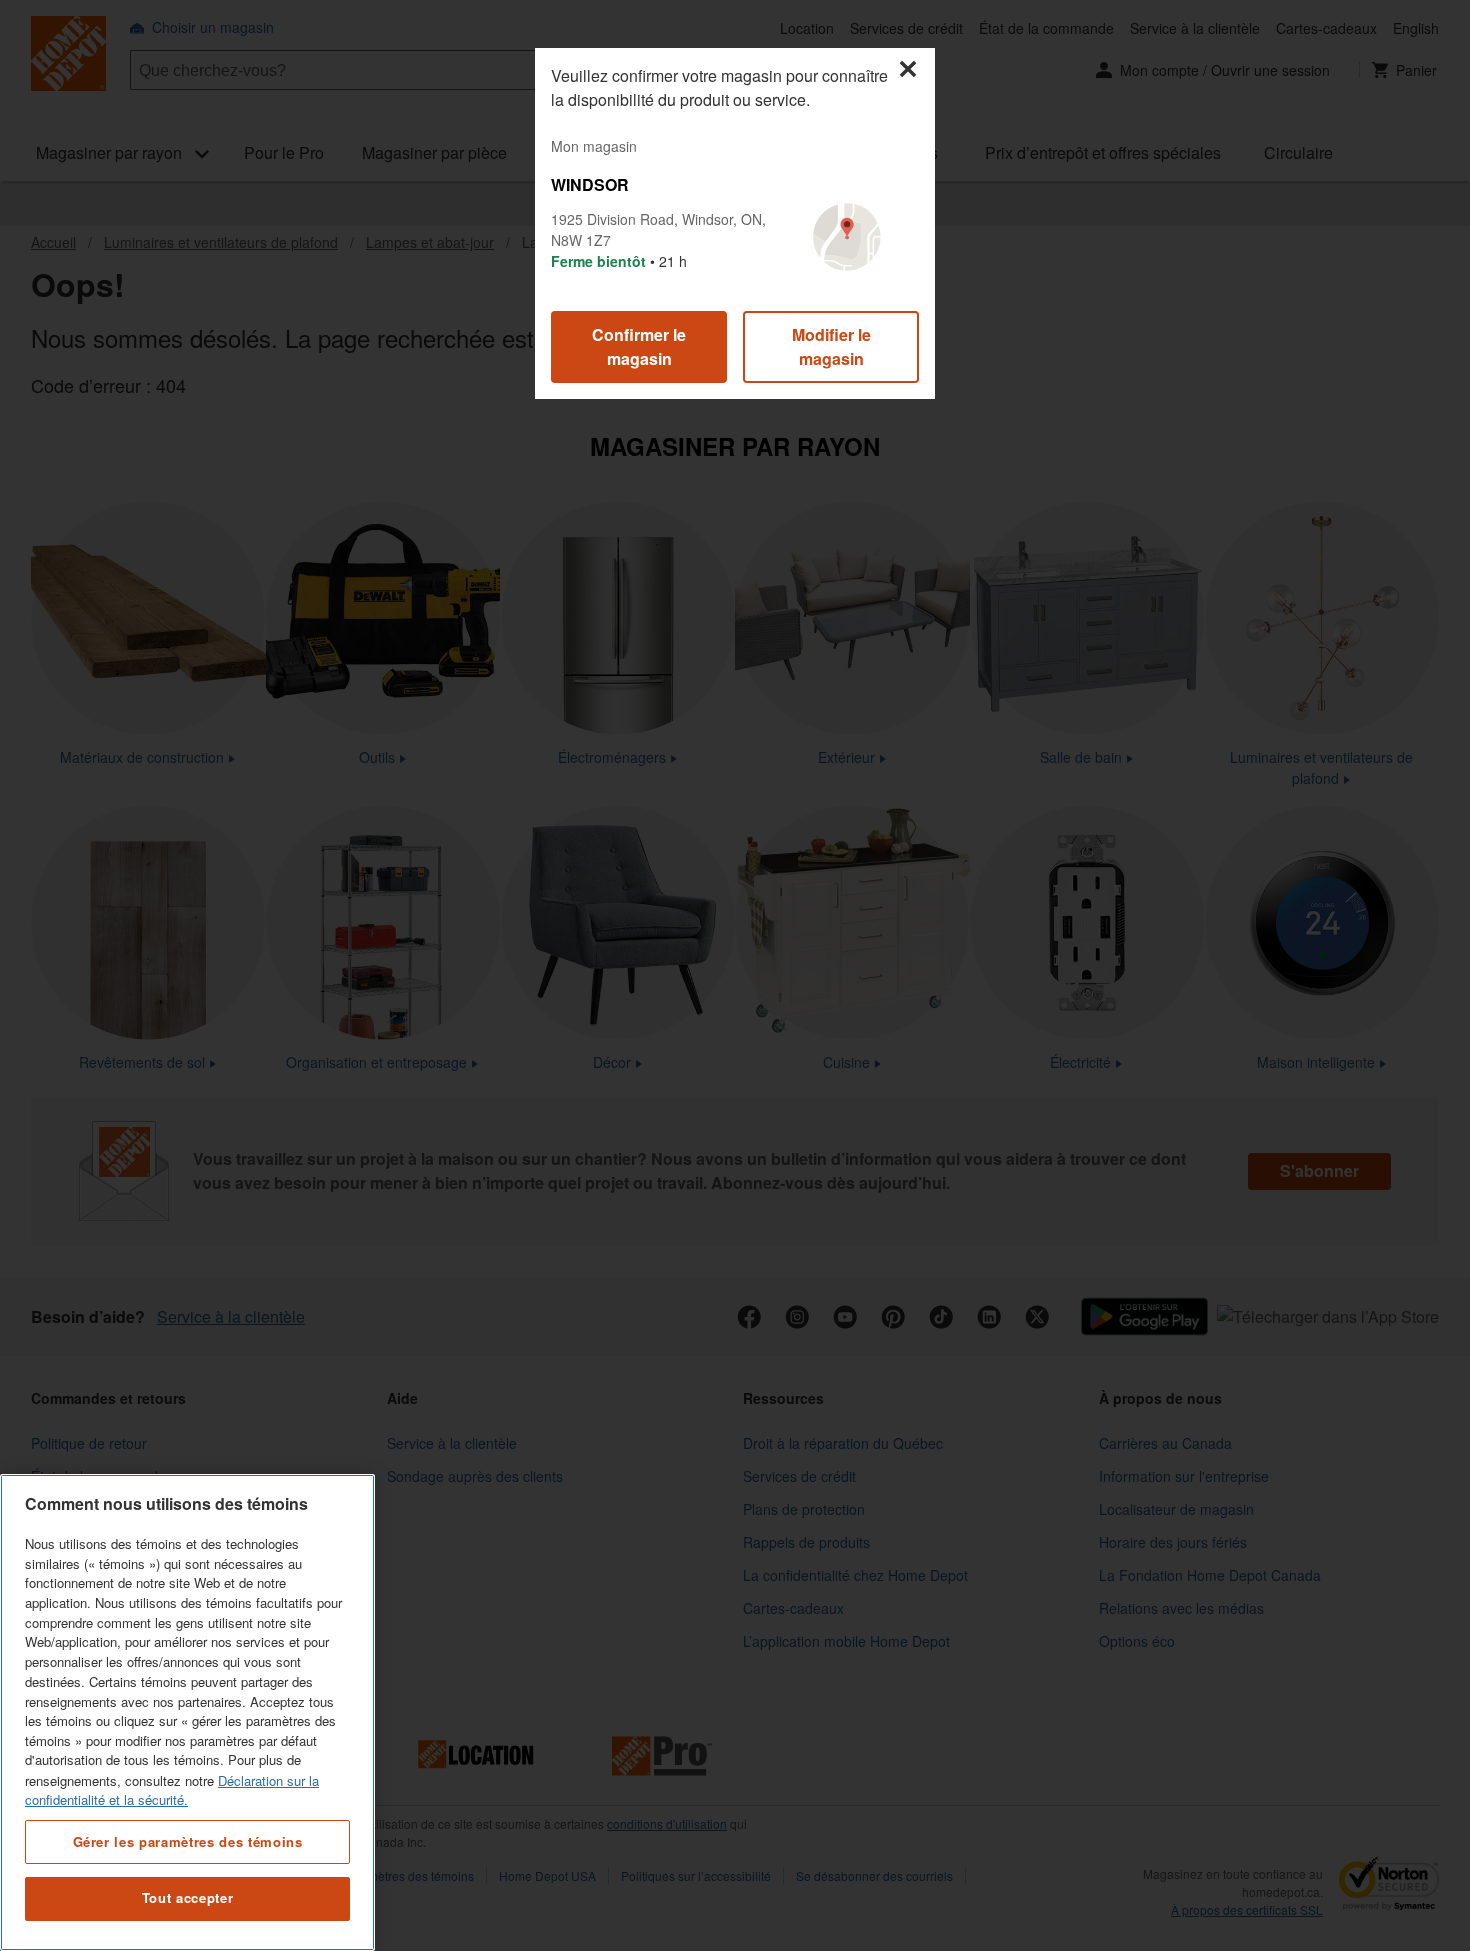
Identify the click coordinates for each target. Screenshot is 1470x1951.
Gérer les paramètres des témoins (188, 1840)
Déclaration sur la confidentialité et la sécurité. (172, 1789)
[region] (187, 1712)
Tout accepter (188, 1898)
